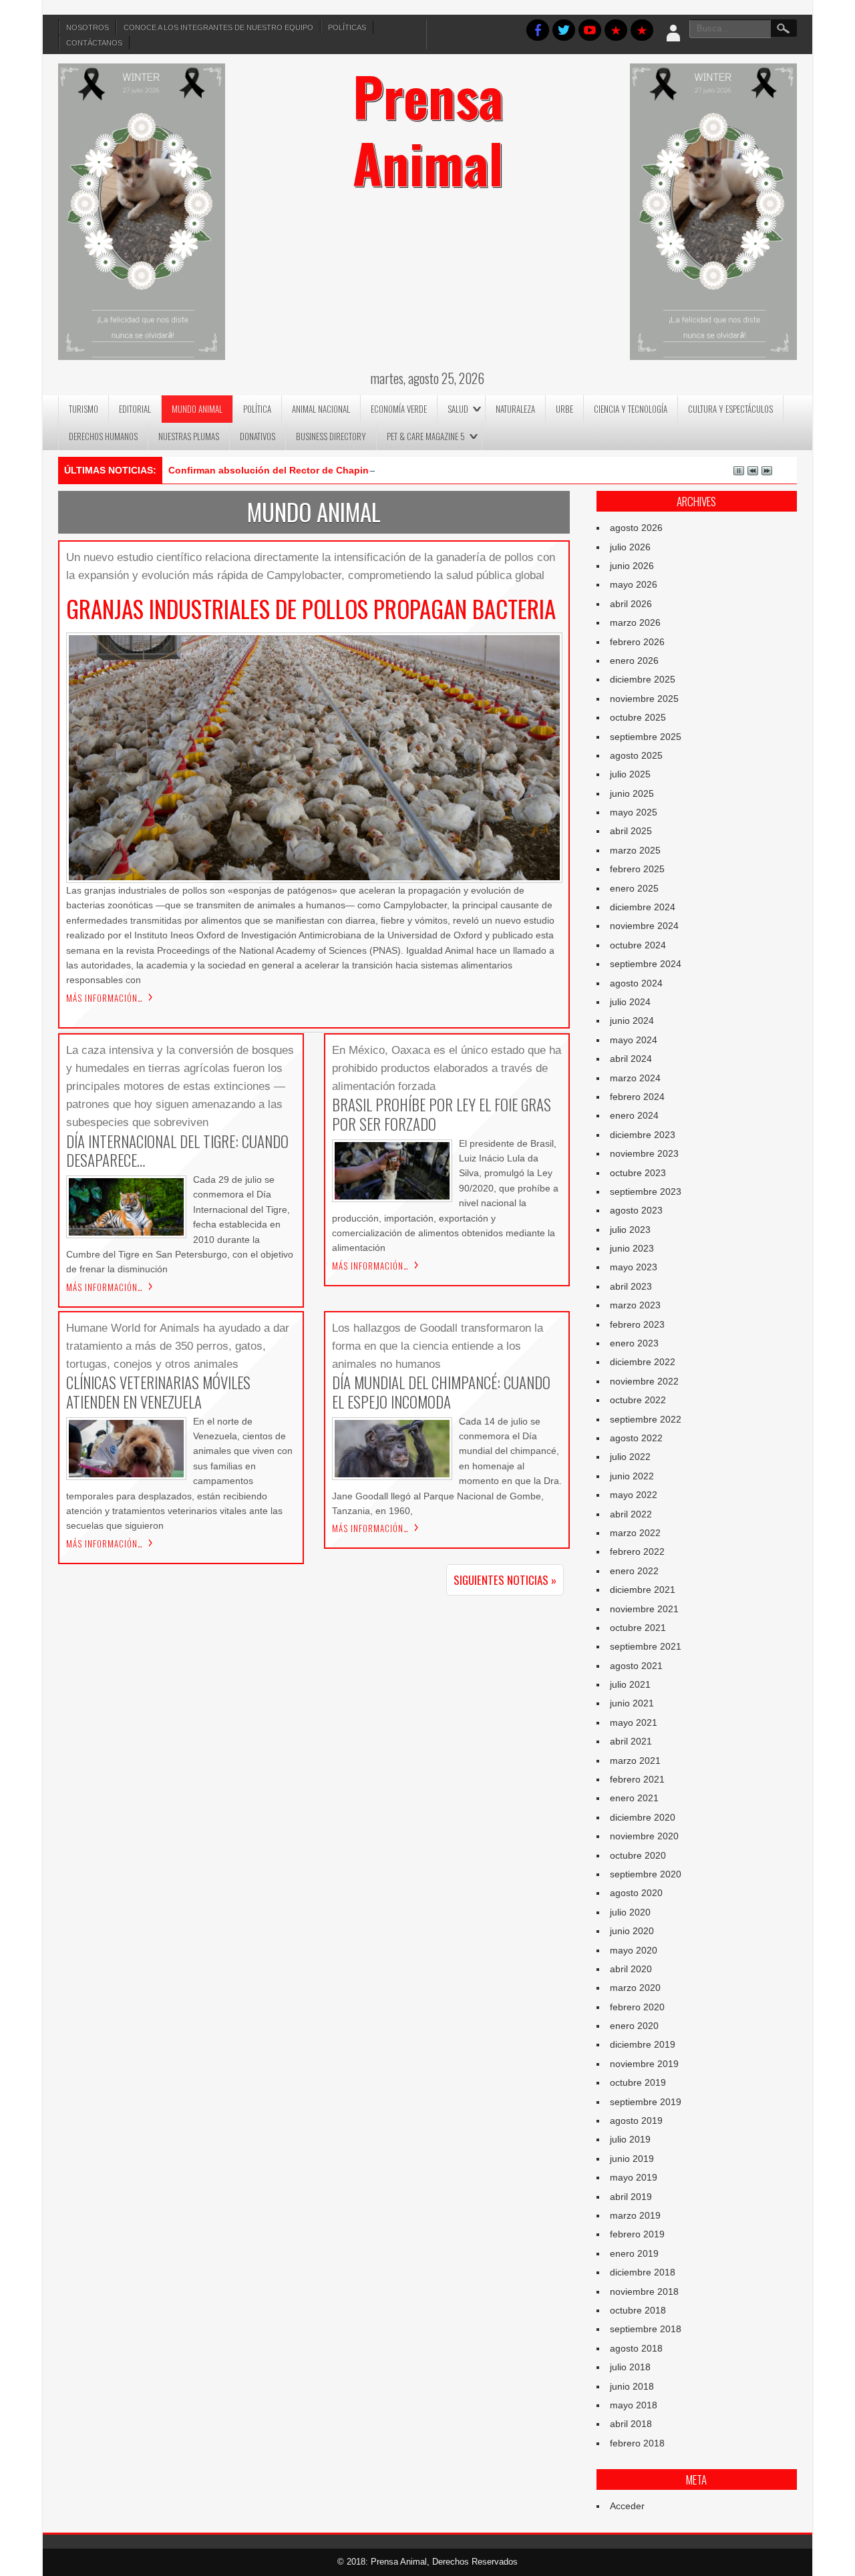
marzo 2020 (635, 1988)
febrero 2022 (637, 1551)
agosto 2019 (636, 2121)
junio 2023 (632, 1248)
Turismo (83, 409)
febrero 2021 (637, 1779)
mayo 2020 (634, 1950)
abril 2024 (631, 1059)
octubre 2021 (638, 1628)
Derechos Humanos (103, 436)
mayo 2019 (634, 2177)
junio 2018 (632, 2386)
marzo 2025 (635, 850)
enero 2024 (634, 1115)
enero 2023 (634, 1343)
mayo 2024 (634, 1040)
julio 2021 (630, 1684)
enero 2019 (634, 2253)
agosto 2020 (636, 1893)
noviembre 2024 (644, 926)
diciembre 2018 (643, 2272)
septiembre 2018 (646, 2329)
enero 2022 (634, 1571)
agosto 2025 (636, 755)
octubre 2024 (638, 945)
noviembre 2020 (644, 1836)
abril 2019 (631, 2197)
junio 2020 (632, 1931)
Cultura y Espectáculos (730, 409)
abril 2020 (631, 1969)
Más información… (105, 998)
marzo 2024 (635, 1078)
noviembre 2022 (644, 1381)
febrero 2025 (637, 869)
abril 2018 (631, 2424)
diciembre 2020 (643, 1817)
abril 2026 (631, 604)
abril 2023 (631, 1286)
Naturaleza (515, 409)
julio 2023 (630, 1230)
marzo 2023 (635, 1305)
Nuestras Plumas (189, 436)
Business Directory (331, 436)
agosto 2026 (636, 528)
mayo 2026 (634, 584)
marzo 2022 (635, 1533)
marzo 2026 (635, 622)
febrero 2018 (637, 2443)
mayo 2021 (634, 1722)
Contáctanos (94, 43)
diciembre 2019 (643, 2044)
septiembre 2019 (646, 2102)
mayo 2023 (634, 1267)
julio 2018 (630, 2367)
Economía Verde (399, 409)
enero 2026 (634, 661)
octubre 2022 (638, 1400)
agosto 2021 (636, 1666)
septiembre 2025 (646, 737)
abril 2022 (631, 1514)
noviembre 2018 (644, 2291)
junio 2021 (632, 1703)
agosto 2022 (636, 1438)
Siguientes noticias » (505, 1580)
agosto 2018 (636, 2348)
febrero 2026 (637, 642)
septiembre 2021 (646, 1646)
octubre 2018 (638, 2310)
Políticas (347, 27)
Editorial (135, 409)
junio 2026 (632, 566)
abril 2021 (631, 1741)
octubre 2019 (638, 2082)
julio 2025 (630, 774)
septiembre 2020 (646, 1874)
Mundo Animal (197, 409)
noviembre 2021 (644, 1609)
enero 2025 (634, 888)
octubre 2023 (638, 1173)
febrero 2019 (637, 2234)
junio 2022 (632, 1476)
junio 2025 (632, 793)
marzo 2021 (635, 1761)
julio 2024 (630, 1002)
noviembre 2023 (644, 1153)
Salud (458, 409)
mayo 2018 (634, 2405)
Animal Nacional (321, 409)
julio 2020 (630, 1912)
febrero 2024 (637, 1097)
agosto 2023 (636, 1210)
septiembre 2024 (646, 964)
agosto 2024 (636, 983)
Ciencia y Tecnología (631, 409)
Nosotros (88, 27)
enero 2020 (634, 2026)
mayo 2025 (634, 812)
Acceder (627, 2506)
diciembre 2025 (643, 679)
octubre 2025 (638, 717)
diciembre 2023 (643, 1135)
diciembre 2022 (643, 1362)
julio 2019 (630, 2139)
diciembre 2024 (643, 907)
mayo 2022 (634, 1495)
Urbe (564, 409)
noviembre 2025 (644, 699)
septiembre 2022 (646, 1419)
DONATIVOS (258, 436)
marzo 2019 (635, 2215)
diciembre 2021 (643, 1590)
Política (257, 409)
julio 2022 (630, 1457)
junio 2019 (632, 2159)
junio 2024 (632, 1021)
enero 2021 (634, 1798)
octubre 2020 (638, 1855)
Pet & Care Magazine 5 (426, 436)
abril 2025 (631, 831)
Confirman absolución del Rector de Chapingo (275, 470)
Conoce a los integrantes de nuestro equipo (218, 27)
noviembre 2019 (644, 2064)
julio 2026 (630, 547)
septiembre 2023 (646, 1191)
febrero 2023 (637, 1324)
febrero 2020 (637, 2007)
